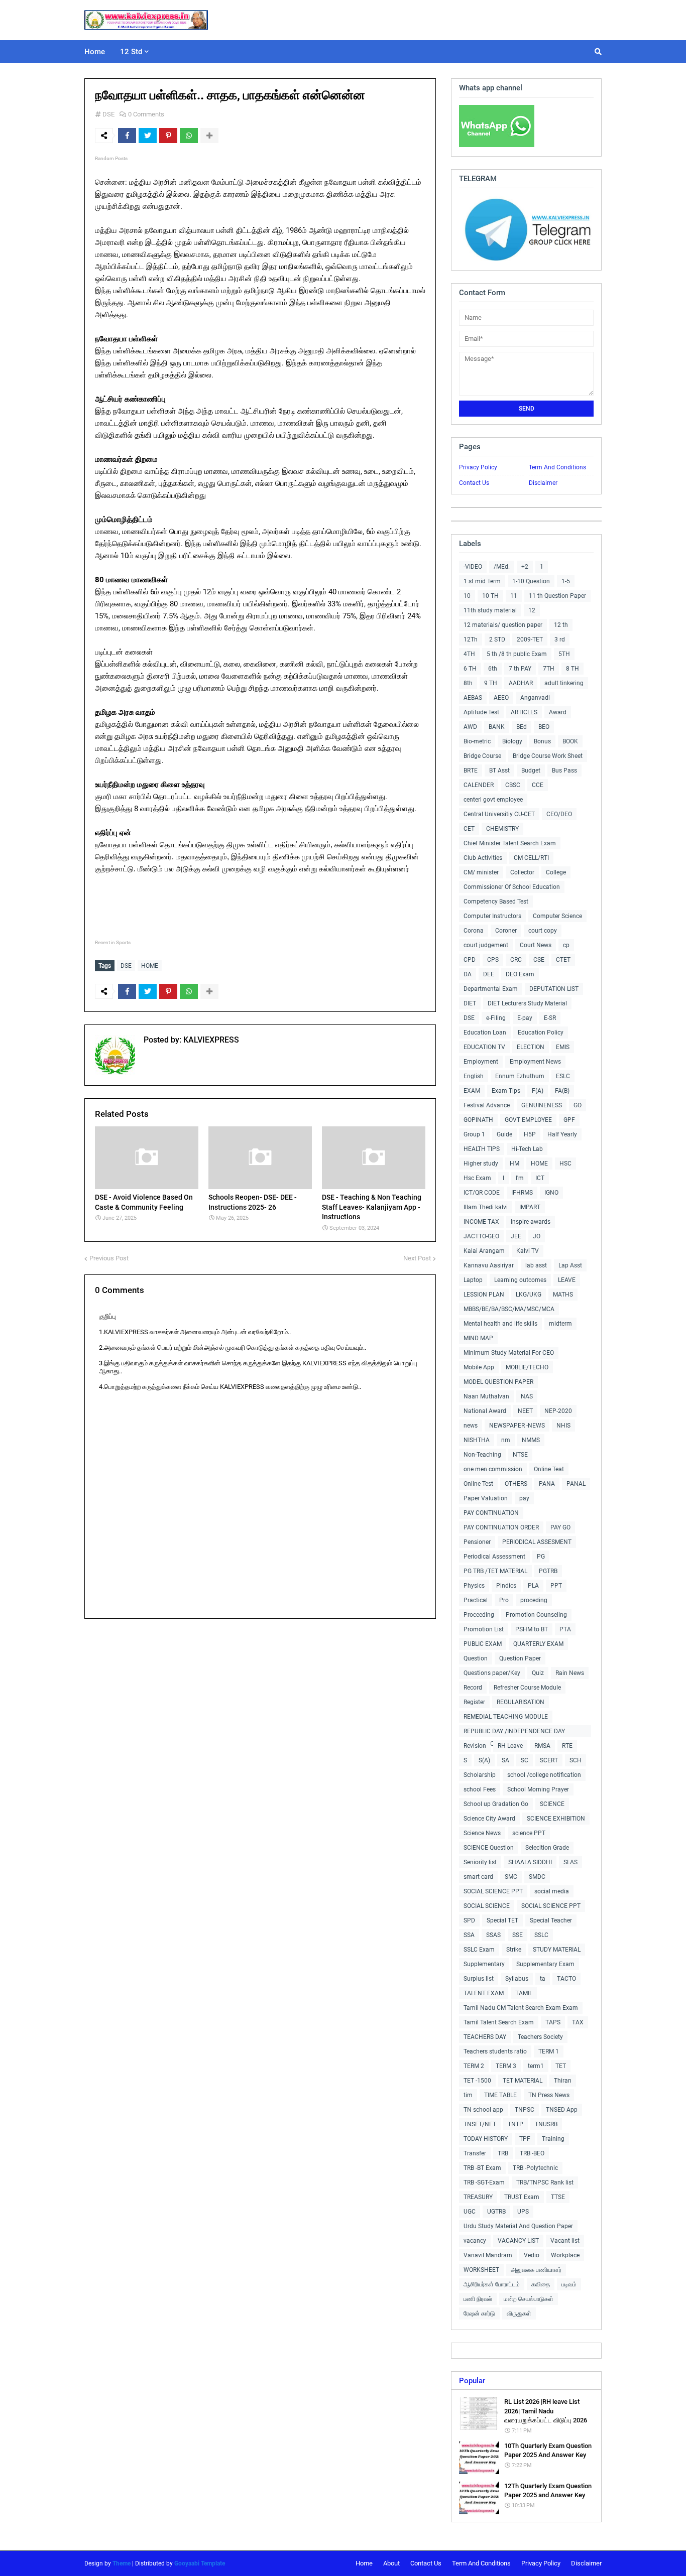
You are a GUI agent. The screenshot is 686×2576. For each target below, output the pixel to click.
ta (543, 1979)
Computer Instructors (492, 916)
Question (476, 1658)
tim (468, 2095)
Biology (512, 741)
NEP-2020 (558, 1411)
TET (561, 2066)
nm (506, 1440)
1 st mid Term (482, 581)
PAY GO (560, 1527)
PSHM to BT (532, 1629)
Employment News (535, 1062)
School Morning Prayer (538, 1789)
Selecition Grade (547, 1848)
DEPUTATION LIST (554, 989)
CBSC (513, 785)
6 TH (470, 669)
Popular (472, 2381)
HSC (565, 1164)
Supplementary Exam (545, 1964)
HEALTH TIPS (482, 1149)
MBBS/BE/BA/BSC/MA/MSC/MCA (509, 1309)
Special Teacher (551, 1920)
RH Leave (510, 1746)
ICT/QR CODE (482, 1193)
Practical (476, 1600)
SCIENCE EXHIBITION (556, 1819)
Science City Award (489, 1819)
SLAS (570, 1862)
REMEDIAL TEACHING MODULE (506, 1717)
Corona (474, 931)
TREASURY (478, 2197)
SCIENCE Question (489, 1848)
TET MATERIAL (523, 2081)
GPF (569, 1120)
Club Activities (483, 858)
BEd (522, 727)
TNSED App (562, 2110)
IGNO (551, 1193)
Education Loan (485, 1033)
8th (468, 683)
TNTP (516, 2124)
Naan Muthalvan (486, 1396)
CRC (516, 960)
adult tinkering (564, 683)
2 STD (497, 639)
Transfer (475, 2153)
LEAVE (567, 1280)
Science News (482, 1833)
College (556, 872)
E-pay (525, 1018)
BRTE (471, 770)
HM (514, 1164)
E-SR (550, 1018)
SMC (511, 1877)
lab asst (536, 1265)
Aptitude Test (481, 712)
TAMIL (524, 1993)
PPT (556, 1586)
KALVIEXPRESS (210, 1040)
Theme (122, 2563)
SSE (518, 1935)
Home (364, 2563)
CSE (539, 960)
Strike (514, 1950)
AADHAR (521, 683)
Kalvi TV (528, 1251)
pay (524, 1498)
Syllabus (517, 1979)
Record (473, 1688)
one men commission (493, 1469)
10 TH (490, 596)
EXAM (472, 1091)
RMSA (542, 1746)
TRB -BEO (532, 2153)
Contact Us (474, 483)
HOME (150, 966)
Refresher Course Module (527, 1688)
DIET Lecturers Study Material (527, 1003)
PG (541, 1557)
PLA (533, 1586)
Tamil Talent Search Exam (499, 2022)
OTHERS (516, 1484)
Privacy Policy (478, 467)
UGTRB (496, 2212)
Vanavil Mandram (488, 2255)
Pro (504, 1600)
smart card (478, 1877)
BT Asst (499, 770)
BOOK (570, 741)
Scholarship (480, 1775)
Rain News (570, 1673)
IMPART (530, 1207)
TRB (503, 2153)
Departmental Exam (491, 989)
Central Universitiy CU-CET (499, 814)
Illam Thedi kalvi (486, 1207)
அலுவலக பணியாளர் (536, 2270)
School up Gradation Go (496, 1804)
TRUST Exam (522, 2197)
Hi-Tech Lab (527, 1149)
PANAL (576, 1484)
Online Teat (549, 1469)
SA (505, 1760)
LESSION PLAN (484, 1295)
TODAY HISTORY (486, 2139)
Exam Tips (506, 1091)
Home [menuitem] (95, 52)
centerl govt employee (493, 800)
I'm (520, 1178)
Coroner (506, 931)
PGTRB (548, 1571)
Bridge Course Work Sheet (548, 756)
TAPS (553, 2022)
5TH (564, 654)
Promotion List (484, 1629)
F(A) (538, 1091)
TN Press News (549, 2095)
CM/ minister (481, 872)
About (391, 2563)
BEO (544, 727)
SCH (576, 1760)
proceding (534, 1600)
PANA (547, 1484)
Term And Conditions (557, 467)
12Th (471, 639)
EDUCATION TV (484, 1047)
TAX (578, 2022)
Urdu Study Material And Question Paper (518, 2226)
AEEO (501, 698)
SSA (469, 1935)
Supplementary (484, 1964)
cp (566, 945)
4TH (469, 654)
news (471, 1426)
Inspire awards (531, 1222)
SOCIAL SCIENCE (487, 1906)
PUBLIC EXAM (483, 1644)
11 (514, 596)
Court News (536, 945)
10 (467, 596)
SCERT (549, 1760)
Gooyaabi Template (200, 2563)
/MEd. (502, 567)
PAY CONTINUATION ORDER (501, 1527)
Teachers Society (540, 2037)
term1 (536, 2066)
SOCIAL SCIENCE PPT (493, 1891)
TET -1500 (477, 2081)
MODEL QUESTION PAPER (498, 1382)
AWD (470, 727)
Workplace (565, 2255)
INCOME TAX (481, 1222)
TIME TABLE (500, 2095)
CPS (493, 960)
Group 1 (474, 1134)
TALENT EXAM (484, 1993)
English (474, 1076)
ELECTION (531, 1047)
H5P (530, 1134)
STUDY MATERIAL (557, 1950)
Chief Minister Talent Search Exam (510, 843)
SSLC (541, 1935)
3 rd (560, 639)
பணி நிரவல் (478, 2299)
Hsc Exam (477, 1178)
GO (578, 1105)
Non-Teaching (482, 1455)
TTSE (558, 2197)
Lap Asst (570, 1265)
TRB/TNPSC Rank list (545, 2182)
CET (469, 829)
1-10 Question (531, 581)
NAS (527, 1396)
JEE (516, 1236)
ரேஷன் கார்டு (479, 2313)
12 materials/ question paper (503, 625)
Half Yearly (562, 1134)
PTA (565, 1629)
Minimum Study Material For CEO (509, 1353)
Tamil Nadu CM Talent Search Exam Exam (521, 2008)
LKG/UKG (529, 1295)
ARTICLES (524, 712)
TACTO (566, 1979)
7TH (549, 669)
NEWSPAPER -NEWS (517, 1426)
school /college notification (544, 1775)
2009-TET (530, 639)
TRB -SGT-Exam (484, 2182)
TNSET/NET (480, 2124)
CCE (538, 785)
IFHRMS (522, 1193)
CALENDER (479, 785)
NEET (525, 1411)
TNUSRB (546, 2124)
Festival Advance (487, 1105)
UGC (470, 2212)
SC (525, 1760)
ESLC (563, 1076)
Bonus (542, 741)
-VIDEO (473, 567)
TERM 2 (474, 2066)
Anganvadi (535, 698)
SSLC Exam (479, 1950)
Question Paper (520, 1658)
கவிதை (541, 2284)
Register (474, 1702)
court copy (543, 931)
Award (558, 712)
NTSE (520, 1455)
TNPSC (525, 2110)
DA (468, 974)
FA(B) (562, 1091)
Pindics (506, 1586)
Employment (481, 1062)
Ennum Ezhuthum (520, 1076)
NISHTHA (477, 1440)
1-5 (566, 581)
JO (537, 1236)
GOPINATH (478, 1120)
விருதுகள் (519, 2313)
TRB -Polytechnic (535, 2168)
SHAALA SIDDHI (530, 1862)
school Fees (480, 1789)
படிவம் (569, 2284)
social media (552, 1891)
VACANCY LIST (518, 2241)
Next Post (417, 1258)
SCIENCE (552, 1804)
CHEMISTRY (502, 829)
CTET (563, 960)
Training (553, 2139)
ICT (540, 1178)
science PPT (529, 1833)
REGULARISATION (521, 1702)
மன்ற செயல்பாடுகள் (529, 2299)
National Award (485, 1411)
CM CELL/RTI (531, 858)
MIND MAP (478, 1338)
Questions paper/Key (492, 1673)
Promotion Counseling (536, 1615)
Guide (504, 1134)
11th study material (490, 610)
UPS (523, 2212)
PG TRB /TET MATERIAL (495, 1571)
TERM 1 (549, 2051)
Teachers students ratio (495, 2051)
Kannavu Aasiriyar (489, 1265)
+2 (525, 567)
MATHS (563, 1295)
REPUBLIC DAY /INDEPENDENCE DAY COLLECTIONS (514, 1732)
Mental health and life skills (500, 1324)
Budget (531, 770)
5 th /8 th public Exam (517, 654)
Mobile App (479, 1367)
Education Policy (541, 1033)
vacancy (475, 2241)
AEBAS (473, 698)
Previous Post (109, 1258)
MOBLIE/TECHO (527, 1367)
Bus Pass (564, 770)
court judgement (486, 945)
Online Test (478, 1484)
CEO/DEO (559, 814)
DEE (489, 974)
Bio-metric (477, 741)
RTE (567, 1746)
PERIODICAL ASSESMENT (537, 1542)
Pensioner (477, 1542)
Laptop (473, 1280)
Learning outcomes (520, 1280)
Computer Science (557, 916)
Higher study (481, 1164)
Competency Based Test (496, 901)
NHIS (563, 1426)
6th (493, 669)
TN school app (483, 2110)
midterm (560, 1324)
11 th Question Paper (557, 596)
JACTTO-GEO (481, 1236)
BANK (497, 727)
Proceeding (479, 1615)
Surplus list (479, 1979)
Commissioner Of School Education (512, 887)
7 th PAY (520, 669)
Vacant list (565, 2241)
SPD (469, 1920)
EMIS (563, 1047)
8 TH (573, 669)
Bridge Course (482, 756)
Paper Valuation (486, 1498)
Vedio (532, 2255)
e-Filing (496, 1018)
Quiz (538, 1673)
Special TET (502, 1920)
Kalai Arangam (484, 1251)
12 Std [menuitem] (131, 52)
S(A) (484, 1760)
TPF (525, 2139)
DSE (108, 114)
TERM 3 (506, 2066)
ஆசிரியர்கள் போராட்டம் (492, 2284)
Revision (475, 1746)
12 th (561, 625)
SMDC (537, 1877)
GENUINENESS (542, 1105)
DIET (470, 1003)
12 (532, 610)
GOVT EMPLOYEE (528, 1120)
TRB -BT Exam (482, 2168)
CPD (470, 960)
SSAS (493, 1935)
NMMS (531, 1440)
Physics (474, 1586)
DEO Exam (520, 974)
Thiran (563, 2081)
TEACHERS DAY (485, 2037)
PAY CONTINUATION (491, 1513)
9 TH (491, 683)
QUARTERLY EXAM (538, 1644)
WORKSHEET (481, 2270)
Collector (522, 872)
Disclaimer (543, 483)
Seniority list (480, 1862)
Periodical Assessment (494, 1557)
